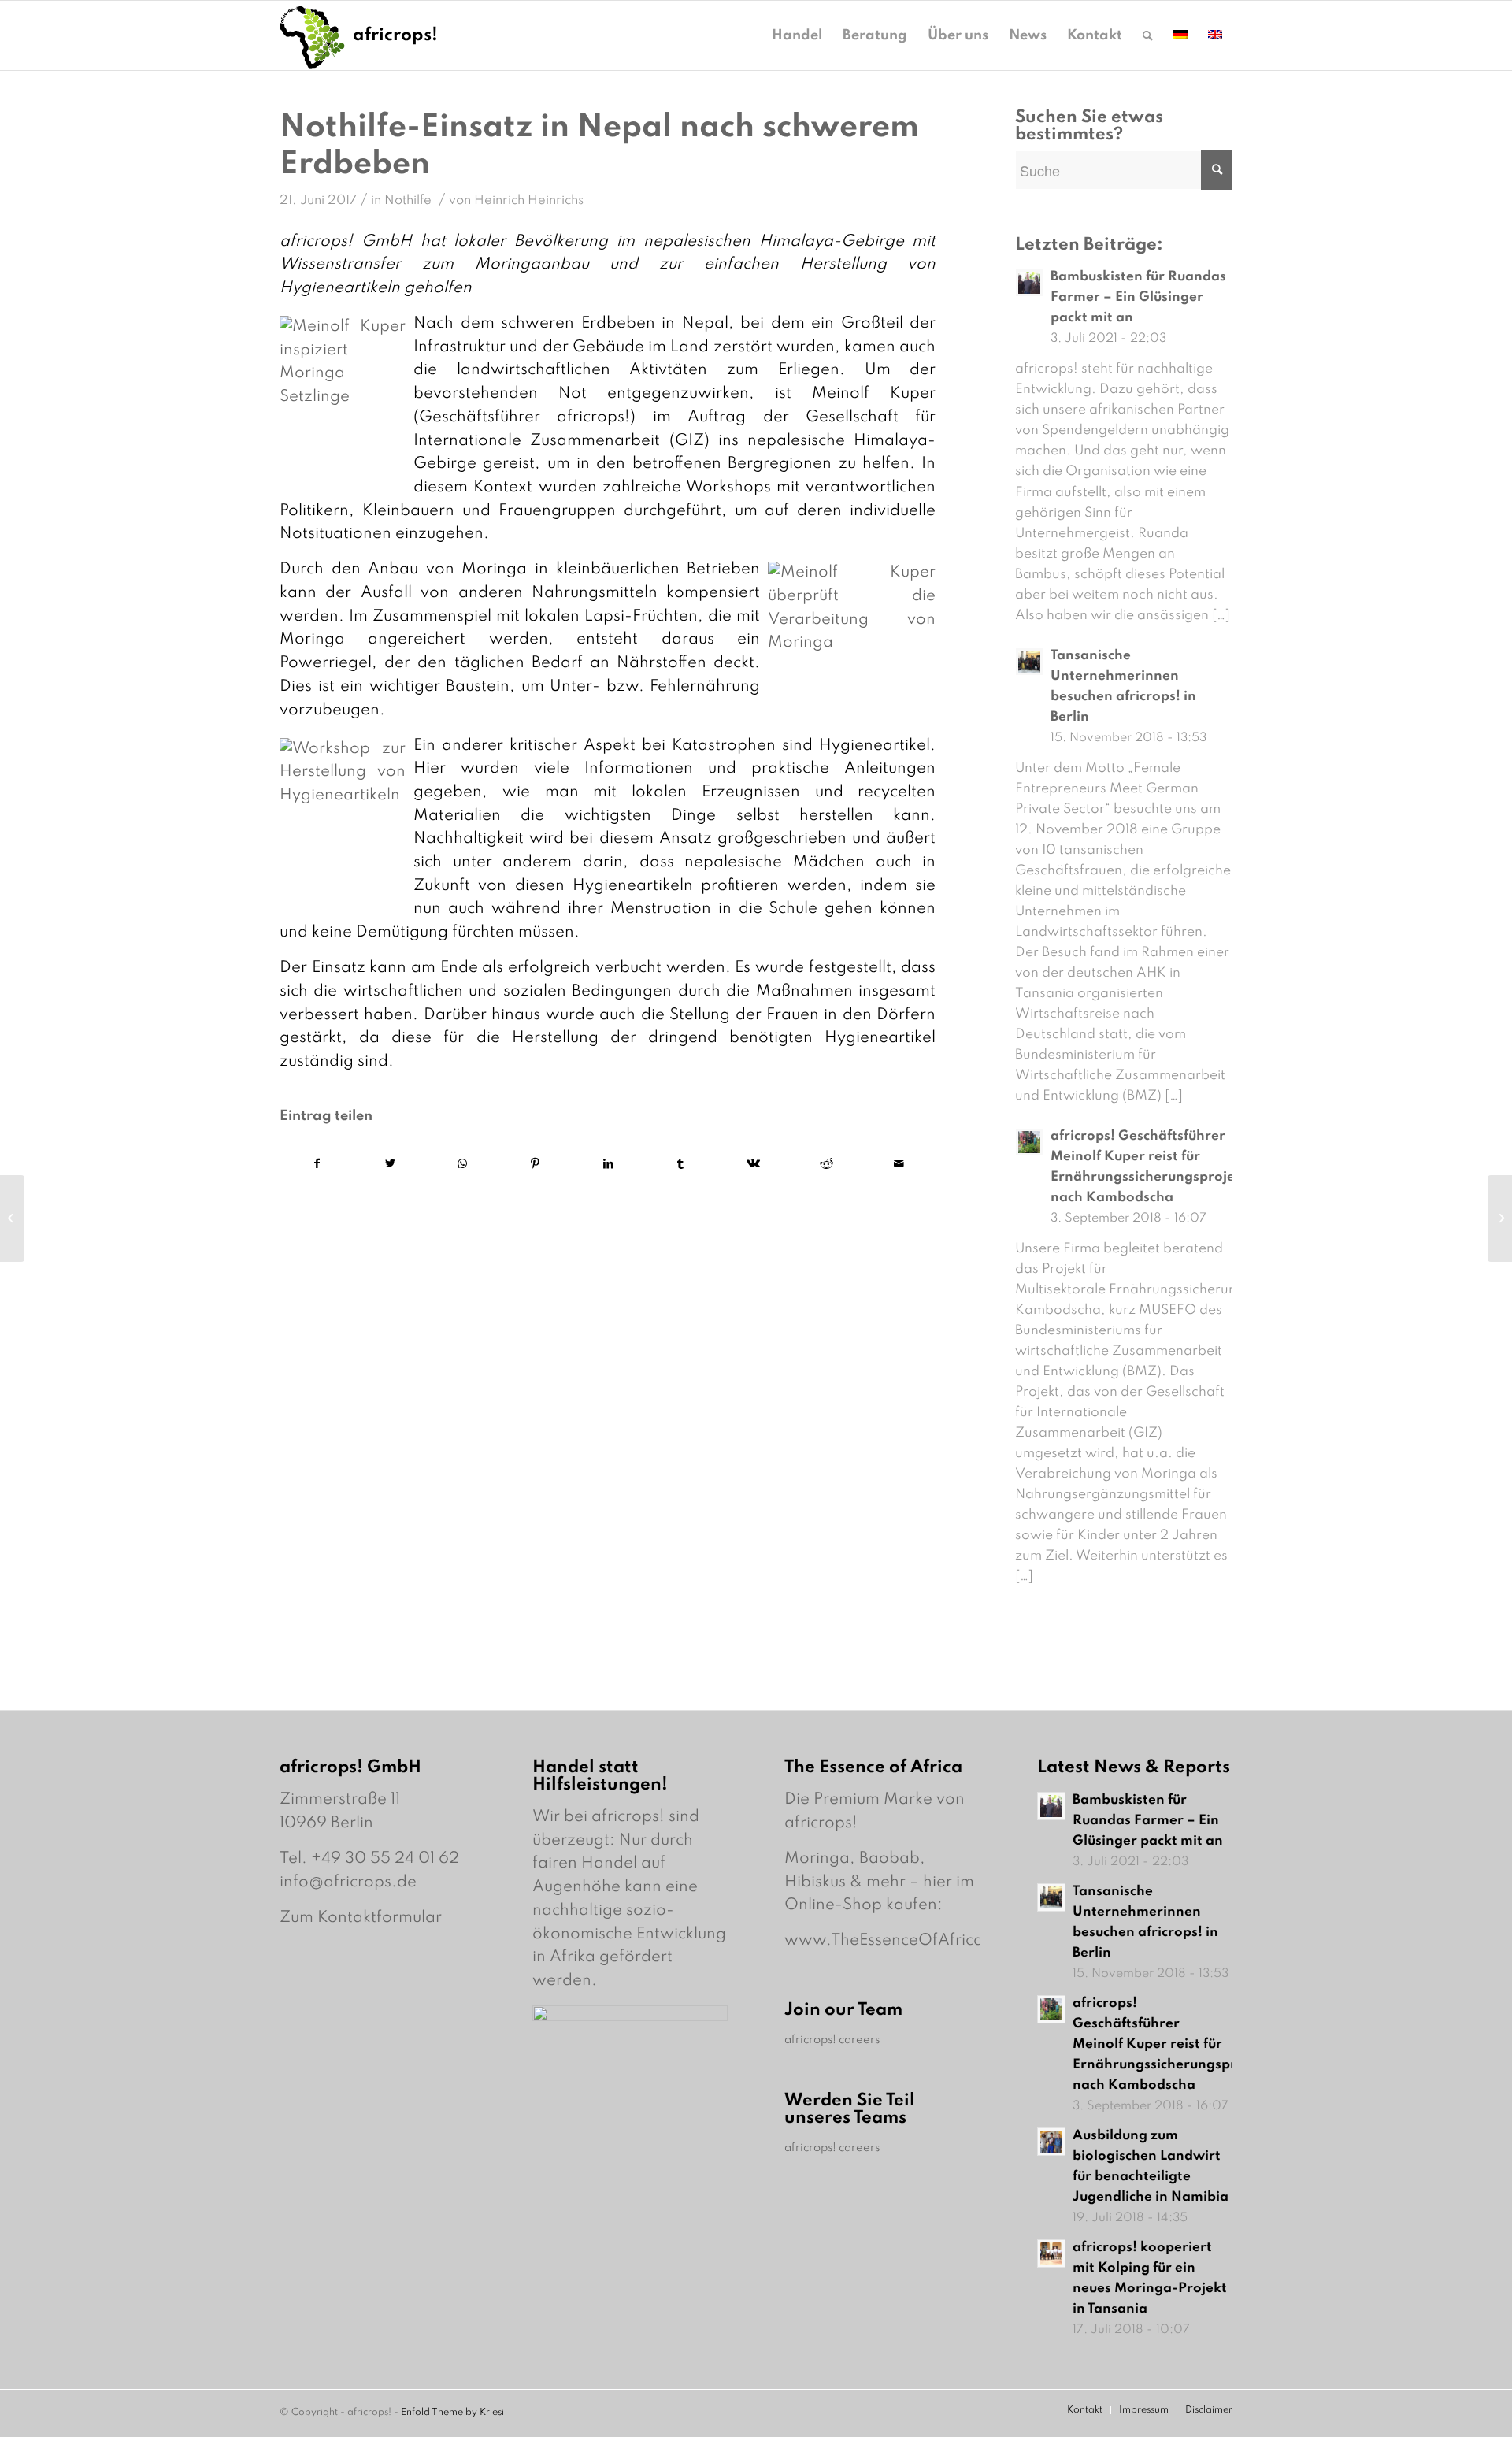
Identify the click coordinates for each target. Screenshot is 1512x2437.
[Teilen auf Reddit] (826, 1165)
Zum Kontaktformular (361, 1918)
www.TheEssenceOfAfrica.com (903, 1941)
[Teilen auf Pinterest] (535, 1165)
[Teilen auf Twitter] (389, 1165)
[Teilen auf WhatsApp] (463, 1165)
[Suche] (1148, 35)
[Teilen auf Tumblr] (681, 1165)
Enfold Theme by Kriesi (452, 2413)
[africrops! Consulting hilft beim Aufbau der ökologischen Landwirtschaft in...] (12, 1218)
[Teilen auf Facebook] (317, 1165)
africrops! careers (832, 2040)
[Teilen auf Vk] (753, 1165)
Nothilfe (408, 200)
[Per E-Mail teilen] (899, 1165)
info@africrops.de (348, 1882)
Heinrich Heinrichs (529, 200)
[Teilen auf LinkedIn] (608, 1165)
